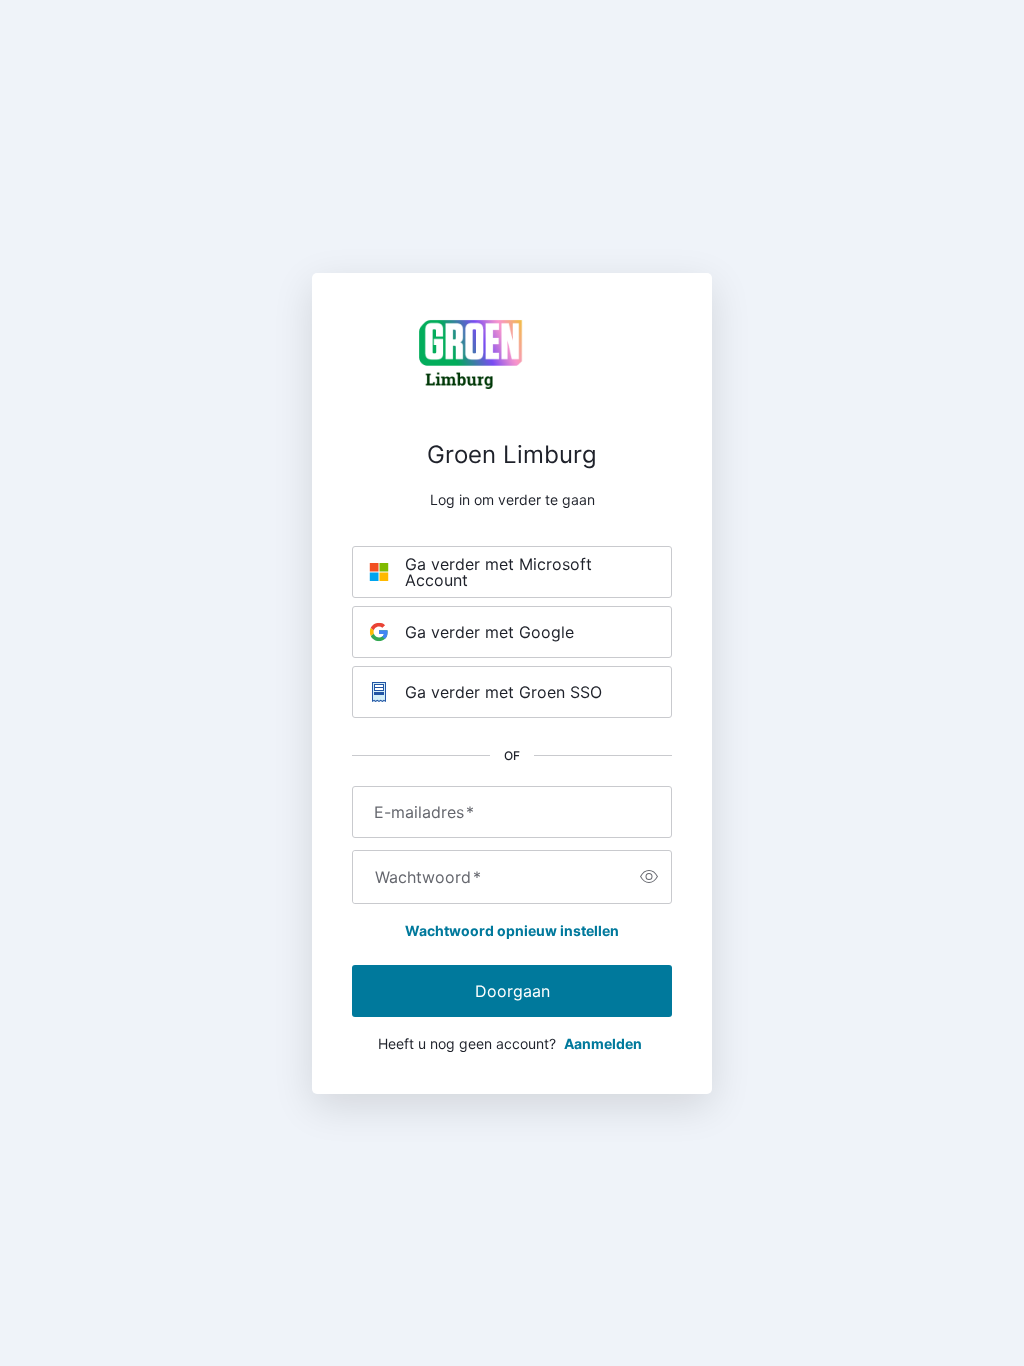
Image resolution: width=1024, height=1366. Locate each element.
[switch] (649, 877)
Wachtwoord (428, 877)
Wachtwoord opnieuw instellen (512, 930)
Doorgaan (512, 991)
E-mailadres (424, 812)
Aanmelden (603, 1043)
